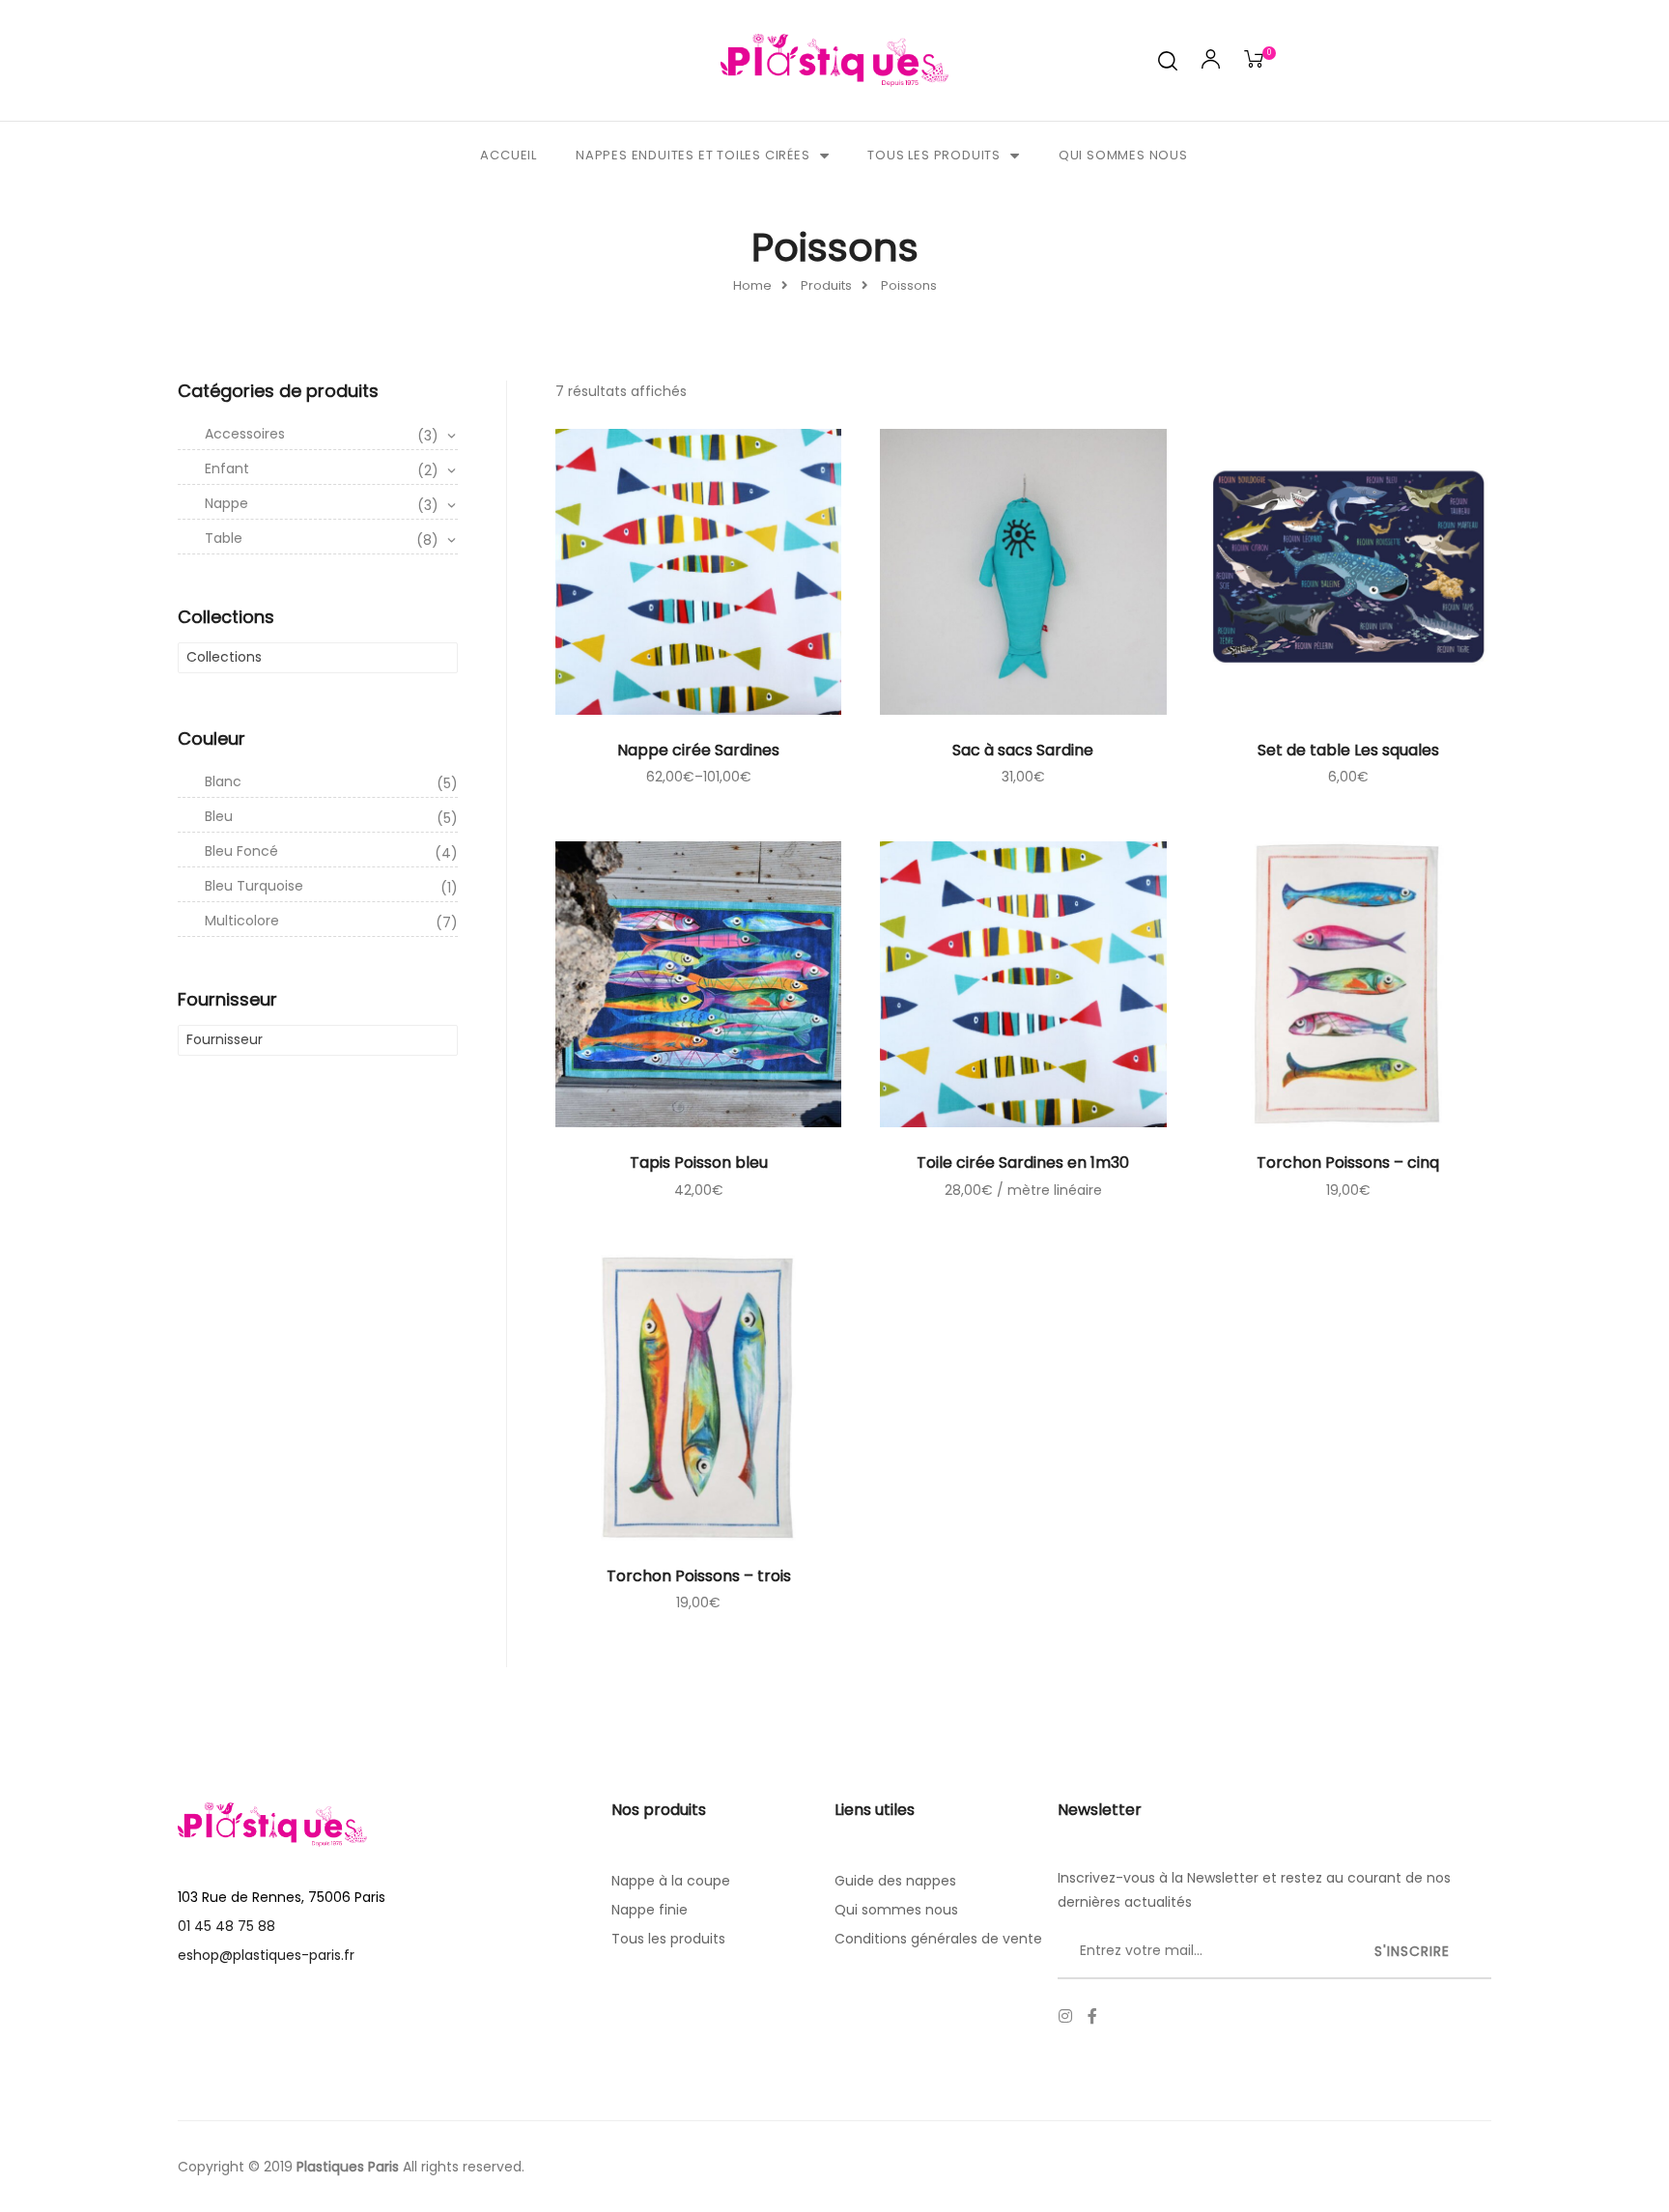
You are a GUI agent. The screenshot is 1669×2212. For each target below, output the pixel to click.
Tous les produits (934, 155)
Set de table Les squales (1348, 750)
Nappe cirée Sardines (698, 750)
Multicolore (331, 922)
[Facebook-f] (1092, 2016)
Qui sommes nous (1123, 155)
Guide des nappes (895, 1881)
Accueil (509, 155)
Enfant (322, 469)
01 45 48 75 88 (226, 1926)
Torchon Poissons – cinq (1348, 1163)
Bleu (331, 817)
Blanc (331, 782)
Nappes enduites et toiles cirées (693, 155)
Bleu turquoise (331, 887)
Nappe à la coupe (671, 1881)
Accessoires (322, 435)
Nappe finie (650, 1910)
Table (322, 539)
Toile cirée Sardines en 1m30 (1023, 1163)
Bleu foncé (331, 852)
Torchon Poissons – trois (699, 1576)
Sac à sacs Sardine (1023, 750)
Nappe (322, 504)
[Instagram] (1065, 2016)
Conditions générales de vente (938, 1939)
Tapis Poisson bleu (699, 1163)
